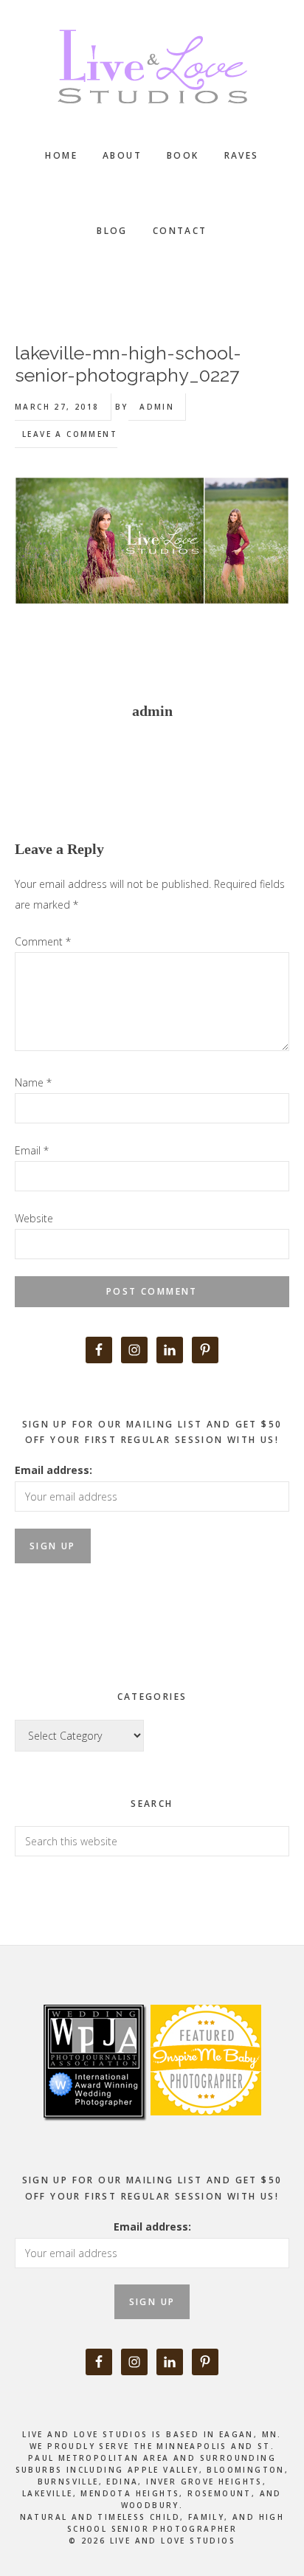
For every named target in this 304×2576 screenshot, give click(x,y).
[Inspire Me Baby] (204, 2132)
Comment (43, 941)
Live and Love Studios (152, 66)
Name (33, 1082)
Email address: (53, 1470)
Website (34, 1218)
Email (32, 1150)
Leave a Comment (70, 434)
